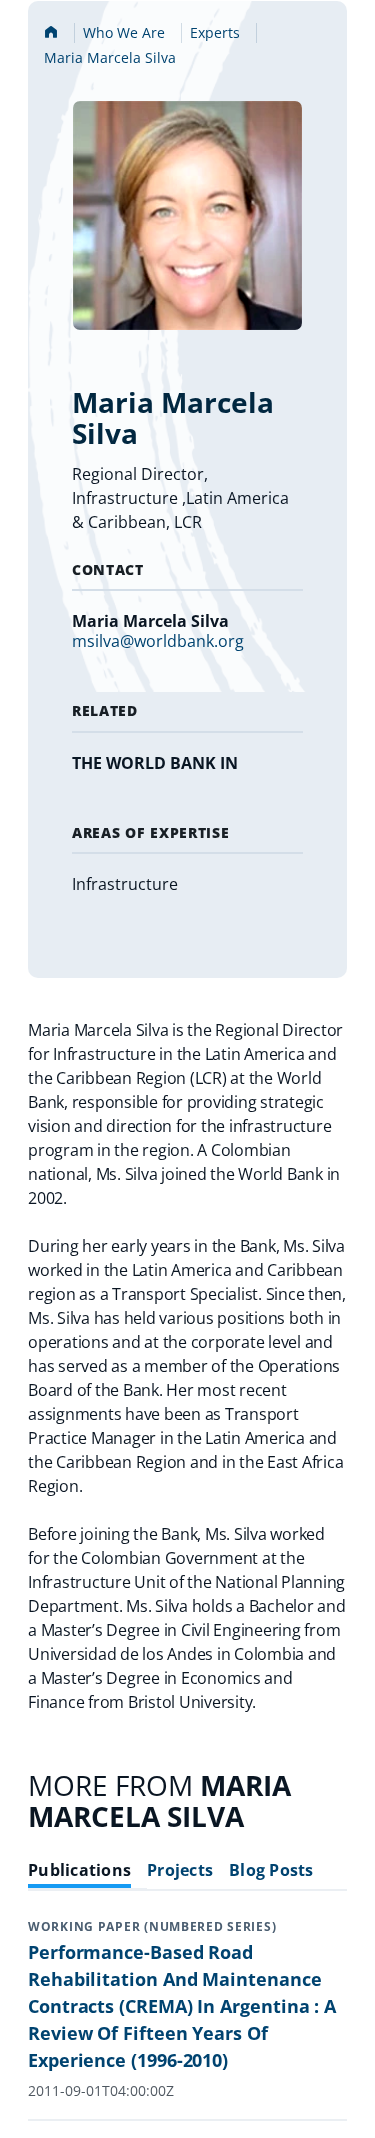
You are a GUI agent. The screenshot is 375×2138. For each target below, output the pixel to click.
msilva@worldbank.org (158, 641)
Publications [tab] (79, 1870)
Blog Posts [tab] (271, 1870)
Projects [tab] (180, 1870)
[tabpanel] (187, 2020)
